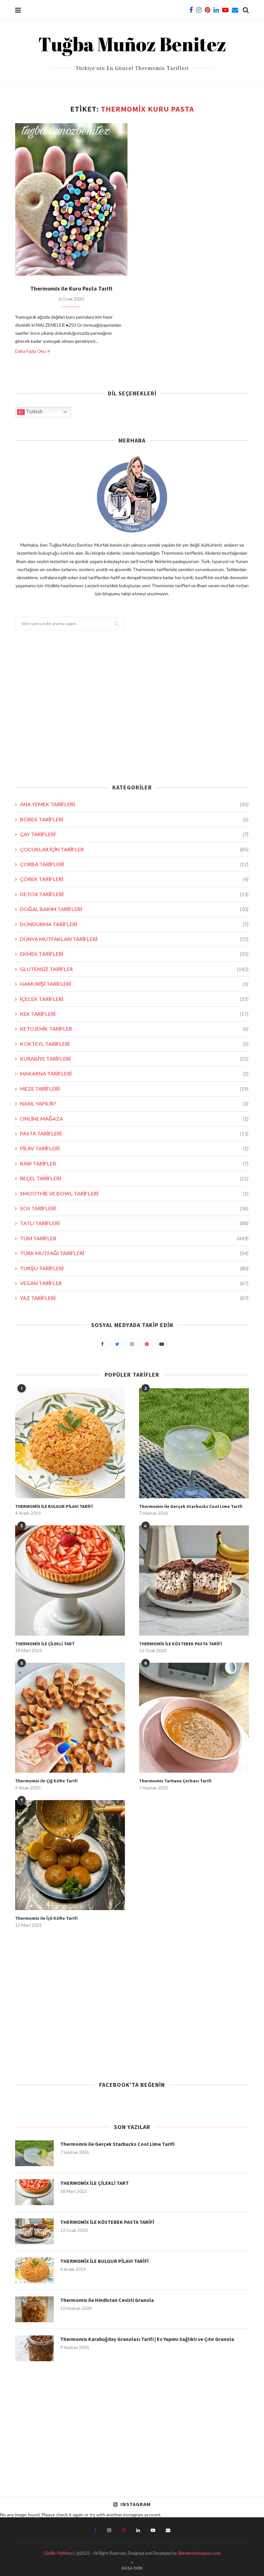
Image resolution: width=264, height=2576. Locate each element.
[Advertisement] (132, 711)
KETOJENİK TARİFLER (134, 1029)
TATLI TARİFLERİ (134, 1223)
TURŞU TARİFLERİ (134, 1268)
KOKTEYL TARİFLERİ (134, 1044)
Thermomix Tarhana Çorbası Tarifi (175, 1781)
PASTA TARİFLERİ (134, 1133)
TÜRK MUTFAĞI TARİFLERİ (134, 1253)
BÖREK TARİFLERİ (134, 819)
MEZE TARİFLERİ (134, 1089)
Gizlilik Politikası (58, 2553)
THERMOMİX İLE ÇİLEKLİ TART (45, 1644)
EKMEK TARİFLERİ (134, 954)
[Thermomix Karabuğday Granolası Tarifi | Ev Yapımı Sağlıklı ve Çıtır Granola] (34, 2348)
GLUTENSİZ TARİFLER (134, 969)
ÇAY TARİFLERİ (134, 834)
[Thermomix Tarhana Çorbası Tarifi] (194, 1718)
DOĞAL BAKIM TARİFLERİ (134, 909)
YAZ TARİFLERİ (134, 1298)
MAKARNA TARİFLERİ (134, 1073)
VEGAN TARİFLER (134, 1283)
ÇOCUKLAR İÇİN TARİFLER (134, 849)
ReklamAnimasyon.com (199, 2553)
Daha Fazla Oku (30, 351)
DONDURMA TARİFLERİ (134, 924)
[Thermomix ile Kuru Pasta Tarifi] (71, 199)
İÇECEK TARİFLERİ (134, 999)
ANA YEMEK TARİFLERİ (134, 804)
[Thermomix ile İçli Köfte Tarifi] (70, 1855)
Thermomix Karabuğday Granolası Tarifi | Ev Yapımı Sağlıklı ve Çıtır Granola (147, 2339)
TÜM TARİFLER (134, 1238)
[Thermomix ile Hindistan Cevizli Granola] (34, 2309)
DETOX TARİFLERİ (134, 894)
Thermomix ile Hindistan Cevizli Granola (107, 2300)
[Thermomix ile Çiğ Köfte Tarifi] (70, 1718)
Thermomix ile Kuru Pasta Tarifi (71, 288)
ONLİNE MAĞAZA (134, 1119)
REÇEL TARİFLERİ (134, 1178)
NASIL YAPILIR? (134, 1103)
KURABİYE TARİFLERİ (134, 1059)
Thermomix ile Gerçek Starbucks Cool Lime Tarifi (191, 1506)
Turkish (34, 412)
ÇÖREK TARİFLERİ (134, 879)
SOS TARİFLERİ (134, 1208)
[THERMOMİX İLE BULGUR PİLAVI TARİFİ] (70, 1443)
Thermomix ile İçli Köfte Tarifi (46, 1918)
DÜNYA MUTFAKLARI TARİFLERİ (134, 939)
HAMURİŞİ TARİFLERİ (134, 984)
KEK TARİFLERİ (134, 1014)
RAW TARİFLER (134, 1163)
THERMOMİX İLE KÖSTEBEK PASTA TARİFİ (180, 1644)
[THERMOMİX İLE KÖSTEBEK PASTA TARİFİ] (194, 1580)
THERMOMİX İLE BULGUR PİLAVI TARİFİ (54, 1506)
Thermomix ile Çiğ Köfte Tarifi (46, 1781)
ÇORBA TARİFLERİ (134, 864)
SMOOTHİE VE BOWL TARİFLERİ (134, 1193)
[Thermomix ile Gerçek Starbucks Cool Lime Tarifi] (194, 1443)
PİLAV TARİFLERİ (134, 1148)
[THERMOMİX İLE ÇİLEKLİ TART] (70, 1580)
